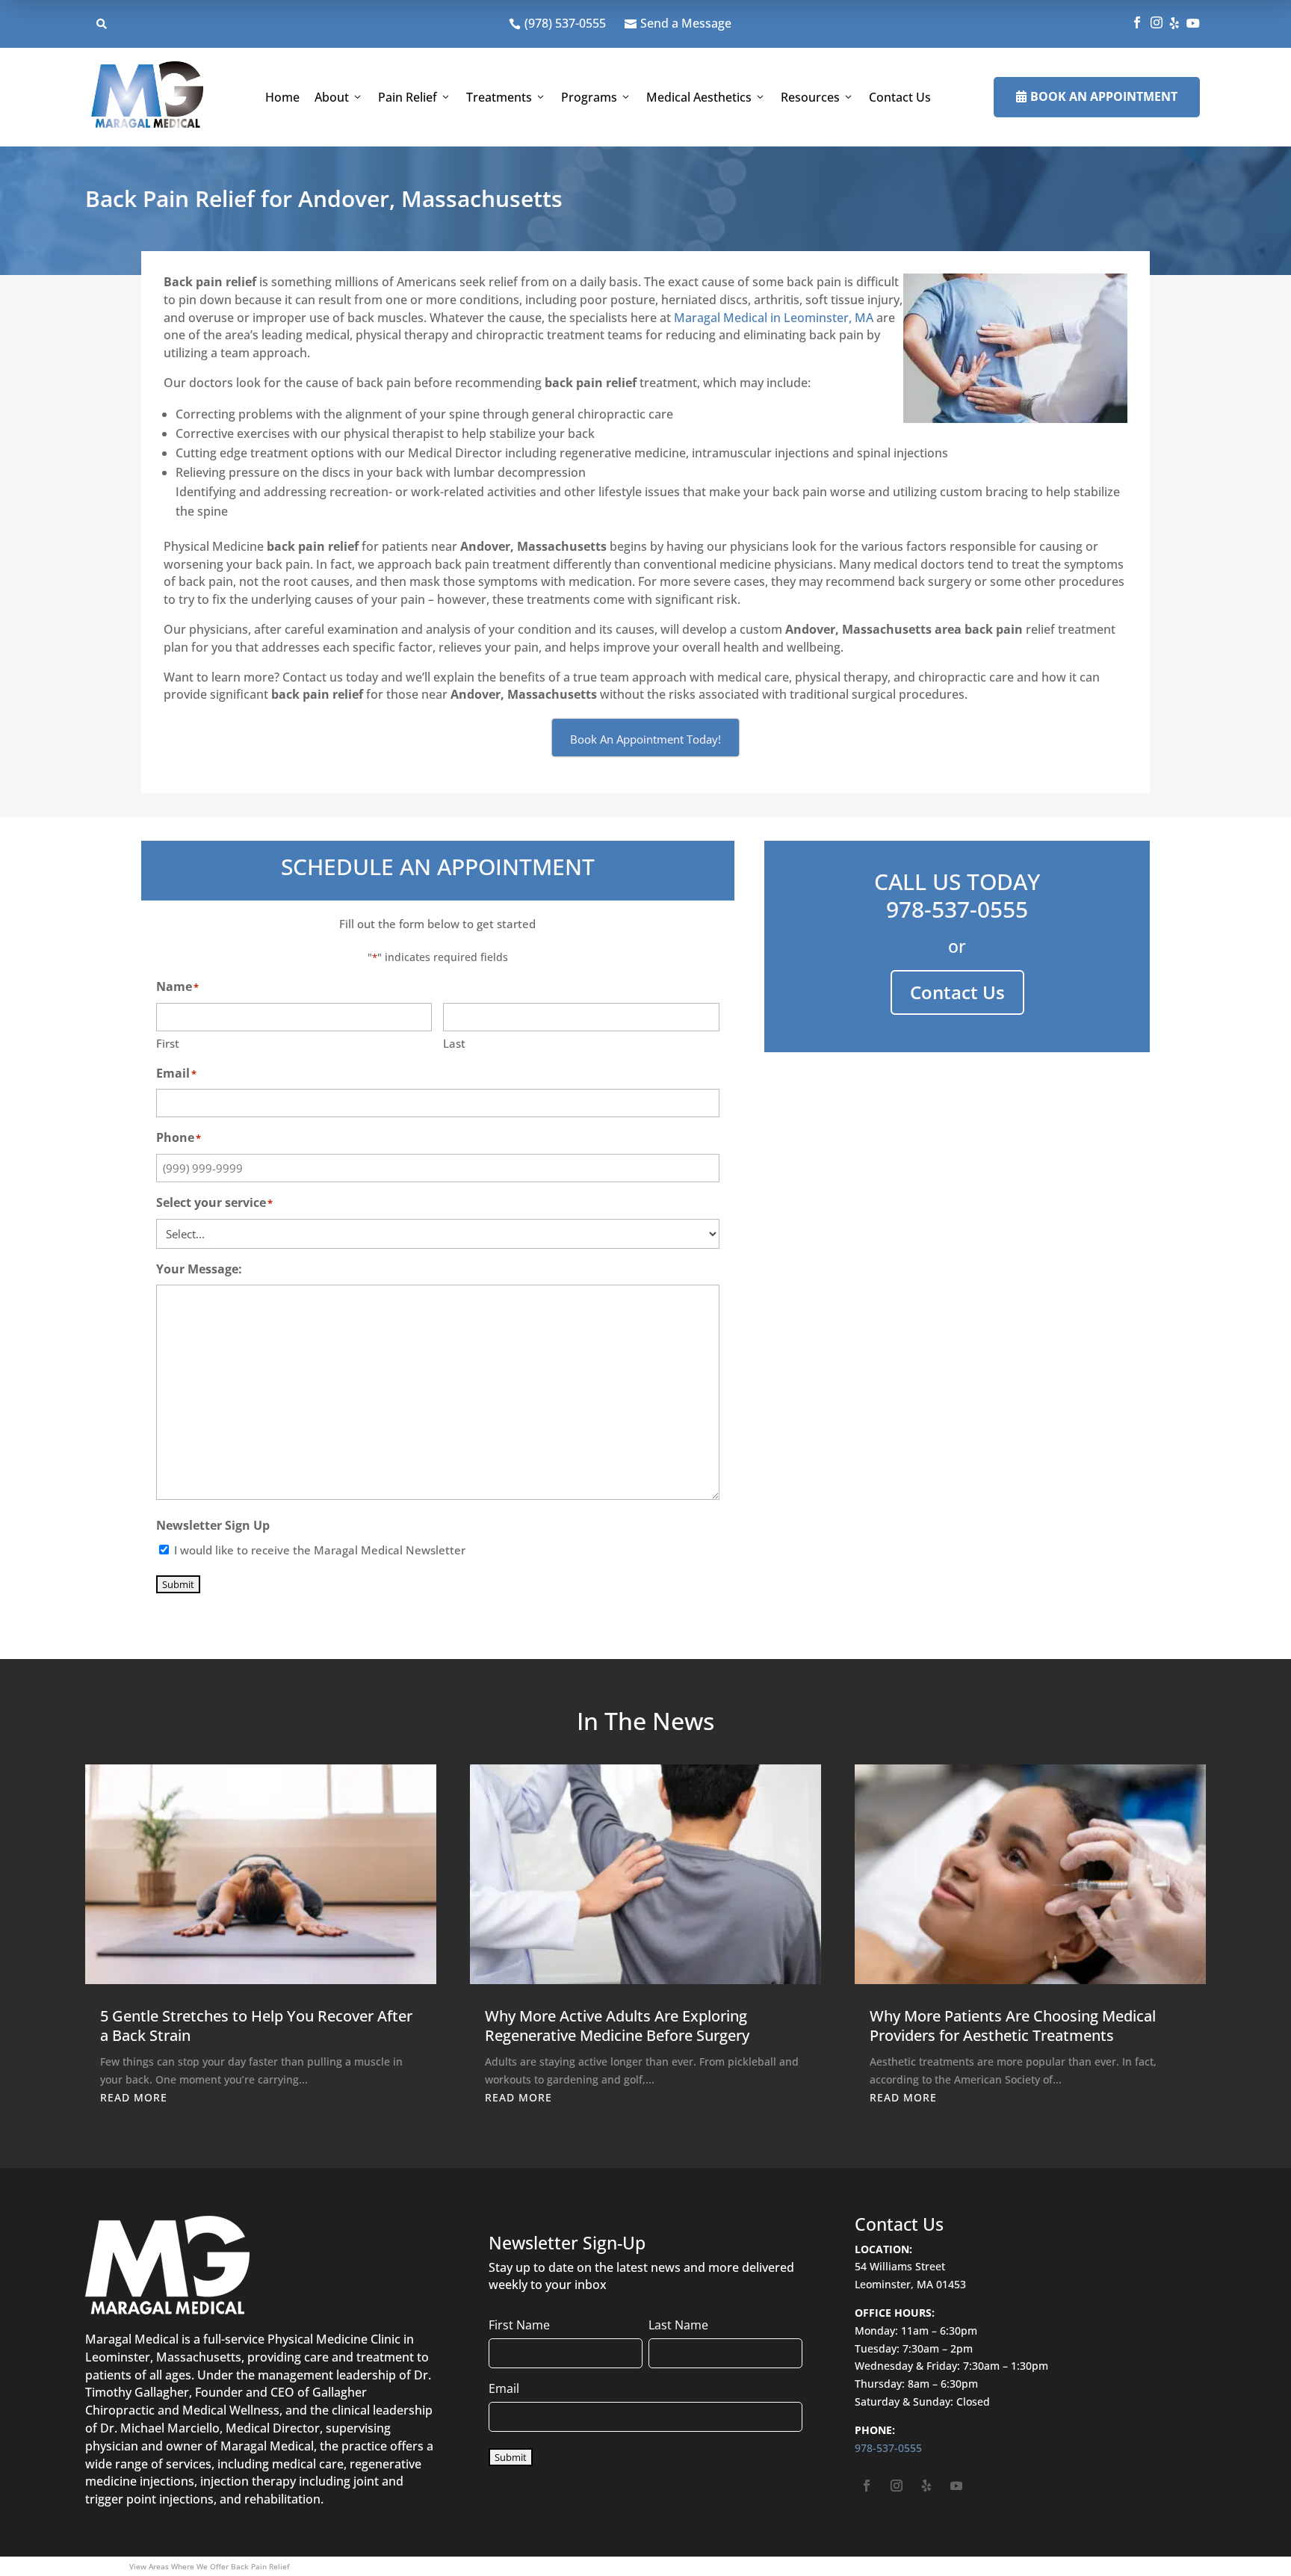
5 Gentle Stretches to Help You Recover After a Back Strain (256, 2026)
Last (454, 1043)
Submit (178, 1584)
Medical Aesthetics (699, 97)
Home (282, 97)
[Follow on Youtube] (956, 2486)
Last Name (678, 2325)
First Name (519, 2325)
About (332, 97)
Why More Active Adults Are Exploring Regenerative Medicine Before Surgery (617, 2026)
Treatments (499, 97)
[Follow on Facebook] (867, 2486)
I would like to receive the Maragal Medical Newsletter (320, 1550)
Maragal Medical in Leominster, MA (774, 318)
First (168, 1043)
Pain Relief (408, 97)
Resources (810, 97)
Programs (589, 97)
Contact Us (900, 97)
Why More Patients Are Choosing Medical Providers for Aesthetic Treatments (1013, 2026)
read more (134, 2097)
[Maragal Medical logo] (147, 97)
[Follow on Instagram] (897, 2486)
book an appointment (1097, 96)
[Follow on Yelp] (926, 2486)
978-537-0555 (957, 909)
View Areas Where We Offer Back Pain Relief (209, 2566)
